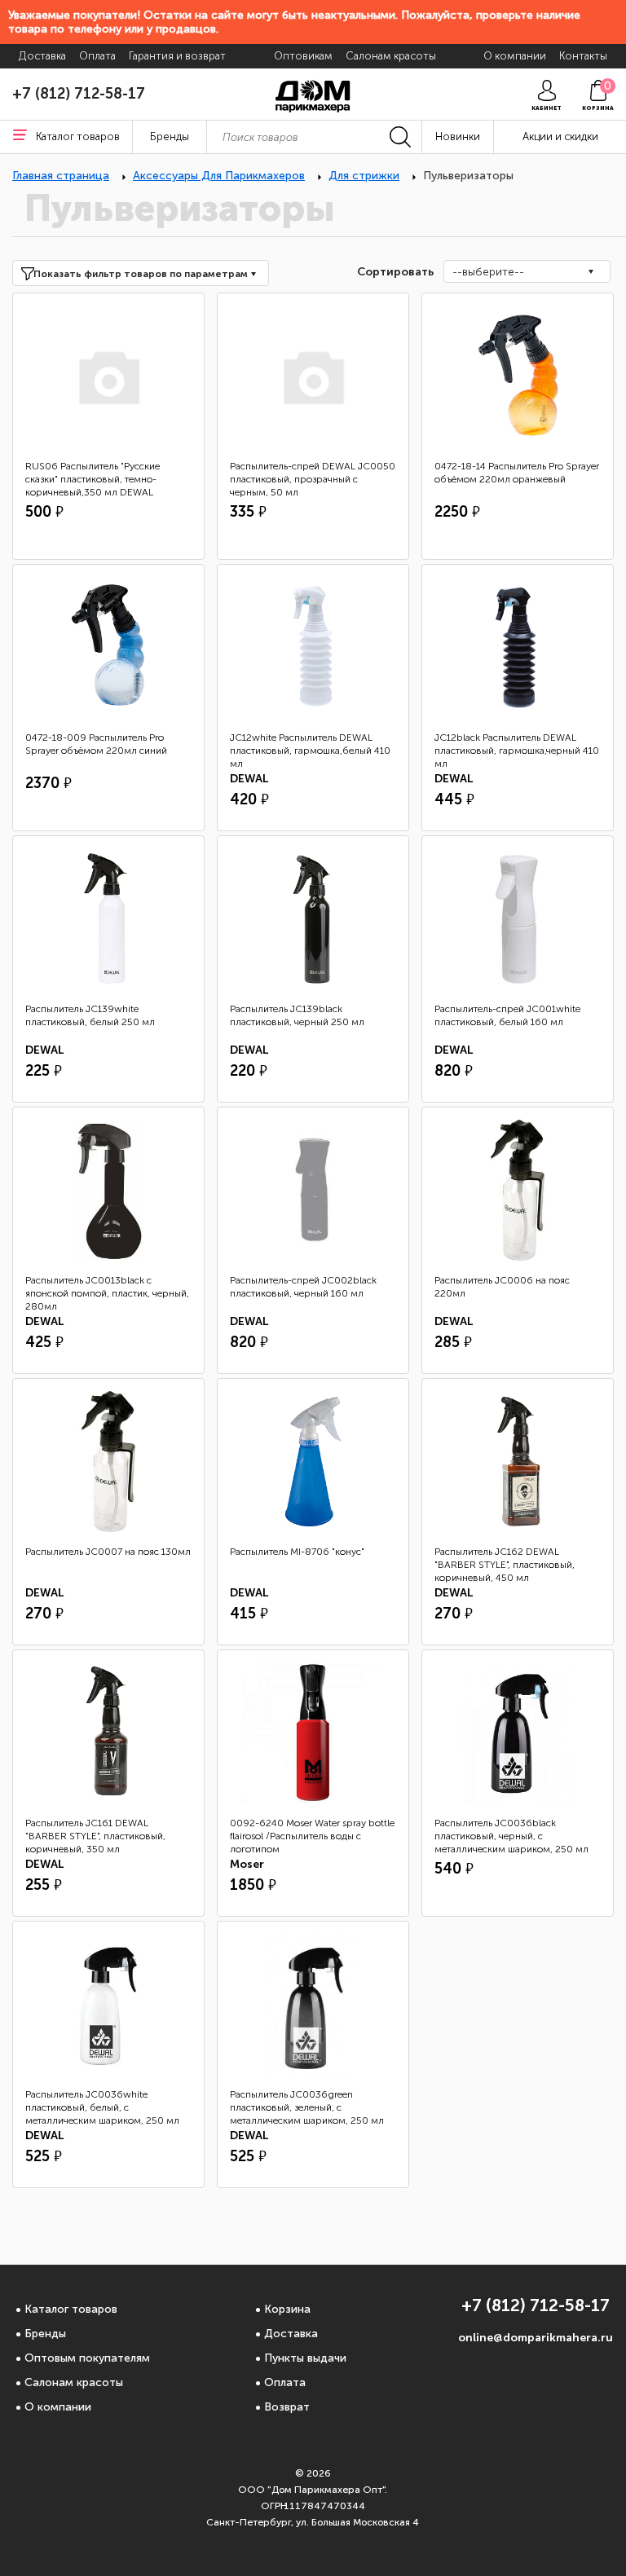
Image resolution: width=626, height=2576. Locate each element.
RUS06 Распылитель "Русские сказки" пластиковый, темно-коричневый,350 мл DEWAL (93, 479)
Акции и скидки (560, 137)
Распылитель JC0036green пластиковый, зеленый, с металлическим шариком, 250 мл (307, 2107)
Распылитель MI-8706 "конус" (297, 1552)
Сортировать (394, 272)
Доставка (291, 2334)
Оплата (285, 2382)
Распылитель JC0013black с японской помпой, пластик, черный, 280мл (107, 1293)
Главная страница (61, 176)
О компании (58, 2407)
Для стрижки (364, 176)
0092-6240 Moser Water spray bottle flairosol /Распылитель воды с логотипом (312, 1836)
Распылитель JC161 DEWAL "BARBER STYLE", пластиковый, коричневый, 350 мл (95, 1836)
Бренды (45, 2334)
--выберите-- (488, 272)
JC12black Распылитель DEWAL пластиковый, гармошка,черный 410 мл (517, 751)
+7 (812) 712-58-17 (79, 94)
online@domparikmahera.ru (536, 2338)
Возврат (287, 2407)
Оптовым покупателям (87, 2358)
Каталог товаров (71, 2309)
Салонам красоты (74, 2382)
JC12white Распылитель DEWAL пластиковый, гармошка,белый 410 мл (310, 751)
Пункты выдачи (305, 2358)
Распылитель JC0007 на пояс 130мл (108, 1552)
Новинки (458, 137)
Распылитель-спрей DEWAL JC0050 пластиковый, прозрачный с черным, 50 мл (313, 479)
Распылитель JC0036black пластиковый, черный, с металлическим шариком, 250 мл (511, 1836)
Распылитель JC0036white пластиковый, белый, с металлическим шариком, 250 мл (102, 2107)
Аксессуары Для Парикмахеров (219, 176)
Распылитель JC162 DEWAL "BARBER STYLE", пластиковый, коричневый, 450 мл (505, 1565)
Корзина (287, 2309)
